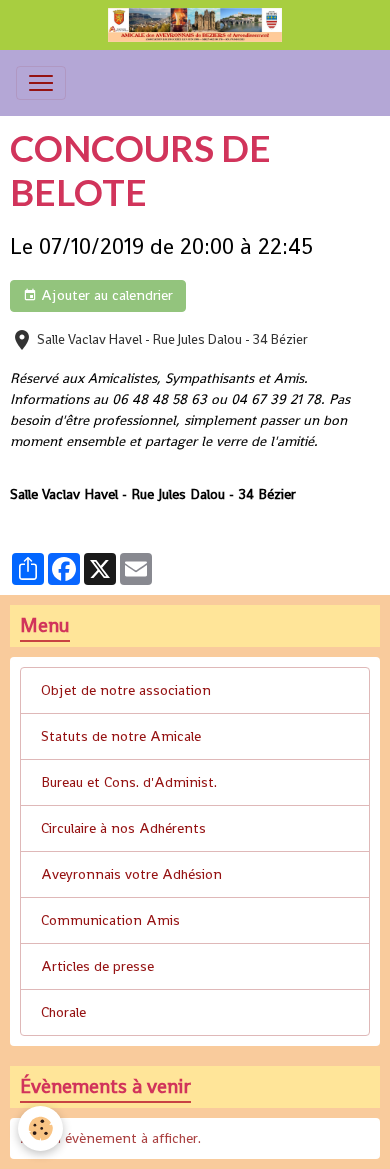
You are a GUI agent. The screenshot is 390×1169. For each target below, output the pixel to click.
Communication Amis (110, 920)
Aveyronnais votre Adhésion (131, 874)
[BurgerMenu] (41, 83)
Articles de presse (97, 966)
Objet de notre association (126, 690)
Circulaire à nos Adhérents (123, 828)
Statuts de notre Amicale (121, 736)
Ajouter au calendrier (105, 295)
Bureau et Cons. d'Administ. (129, 782)
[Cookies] (40, 1128)
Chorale (63, 1012)
